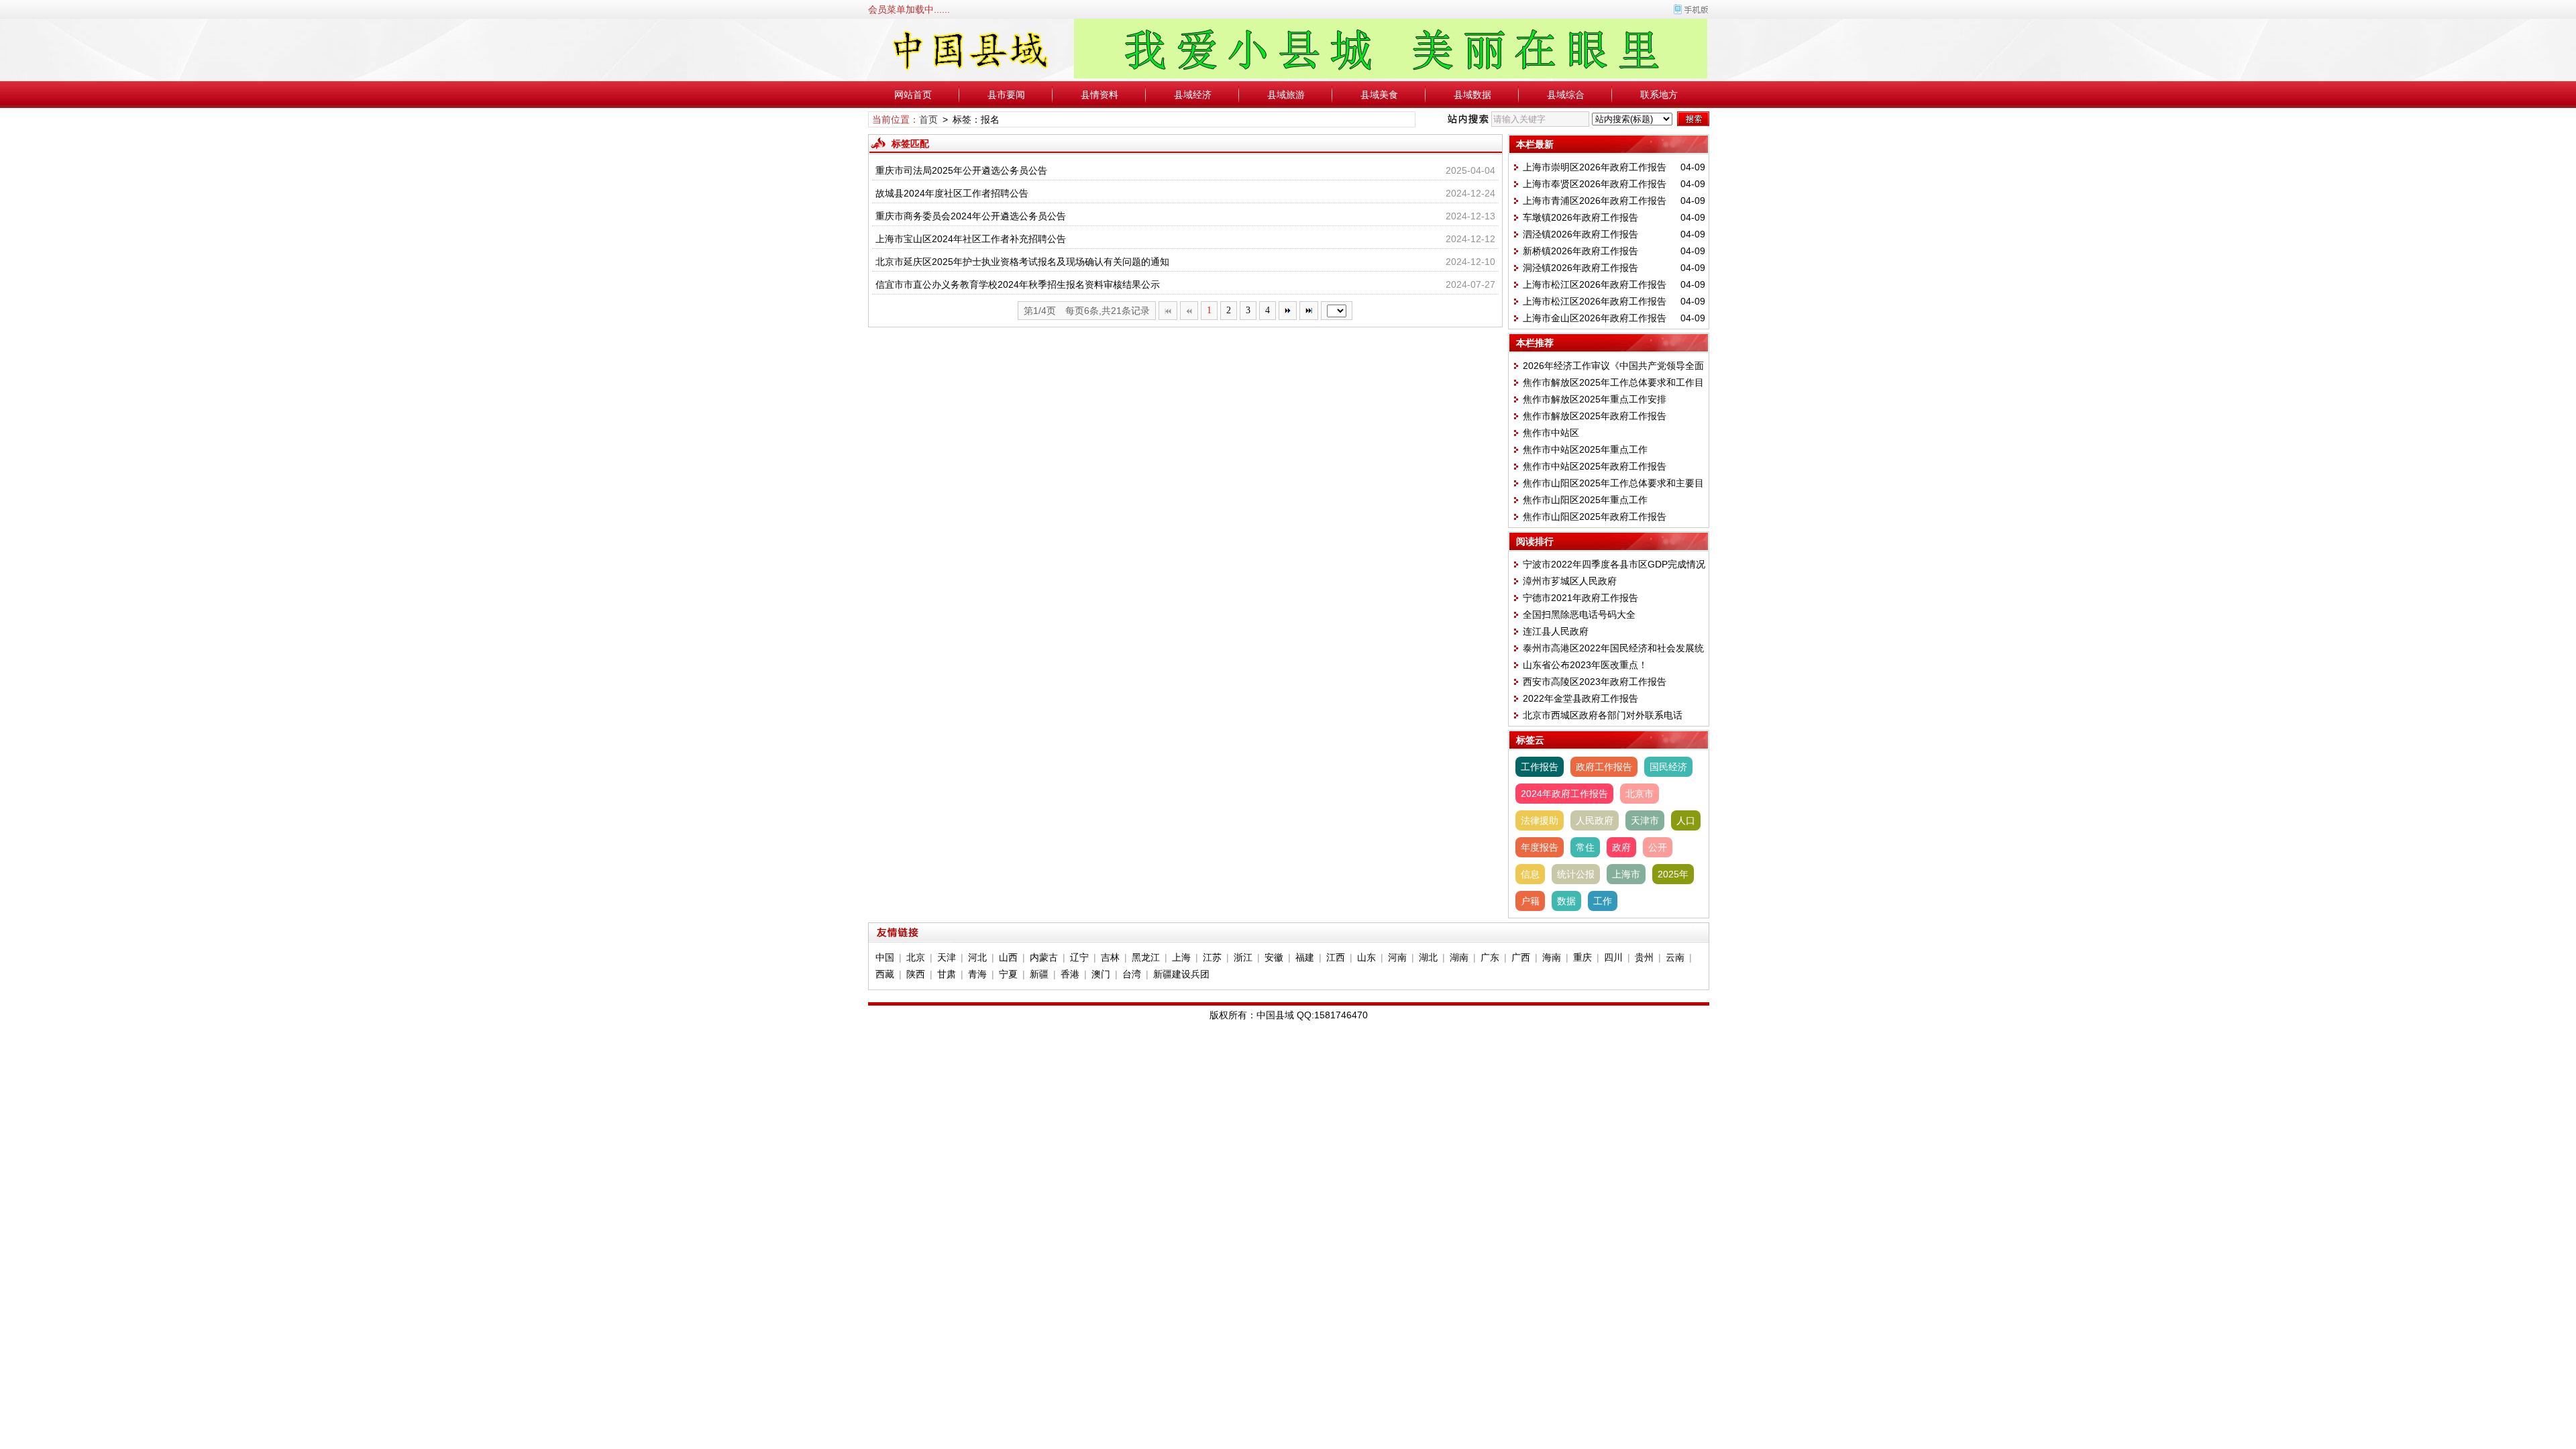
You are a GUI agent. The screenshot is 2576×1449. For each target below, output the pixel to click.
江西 (1336, 957)
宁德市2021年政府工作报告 (1580, 598)
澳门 (1101, 974)
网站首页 (913, 95)
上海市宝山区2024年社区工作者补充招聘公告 (971, 239)
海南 (1552, 957)
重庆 (1582, 957)
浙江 (1243, 957)
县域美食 (1379, 95)
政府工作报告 (1604, 767)
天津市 (1645, 820)
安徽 (1274, 957)
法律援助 (1540, 820)
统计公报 (1576, 874)
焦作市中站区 (1551, 433)
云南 (1675, 957)
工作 (1603, 901)
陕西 (916, 974)
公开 (1658, 847)
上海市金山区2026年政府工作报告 (1595, 318)
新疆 (1039, 974)
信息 (1530, 874)
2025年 (1673, 874)
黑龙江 (1146, 957)
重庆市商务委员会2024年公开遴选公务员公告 (971, 216)
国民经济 (1668, 767)
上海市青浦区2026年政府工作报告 (1595, 201)
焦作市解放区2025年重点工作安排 (1595, 399)
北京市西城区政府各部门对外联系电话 (1603, 715)
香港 (1070, 974)
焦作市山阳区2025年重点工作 (1585, 500)
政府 (1621, 847)
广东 (1490, 957)
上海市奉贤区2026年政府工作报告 (1595, 184)
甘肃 (947, 974)
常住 (1585, 847)
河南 (1397, 957)
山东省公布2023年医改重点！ (1585, 665)
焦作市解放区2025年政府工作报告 (1595, 416)
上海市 (1626, 874)
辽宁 (1079, 957)
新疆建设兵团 (1181, 974)
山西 (1008, 957)
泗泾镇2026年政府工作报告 (1580, 234)
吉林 (1110, 957)
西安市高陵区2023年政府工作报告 (1595, 682)
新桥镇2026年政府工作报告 (1580, 251)
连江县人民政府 (1556, 631)
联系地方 (1659, 95)
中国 (885, 957)
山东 (1366, 957)
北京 (916, 957)
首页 (928, 119)
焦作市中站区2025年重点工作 (1585, 449)
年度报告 (1540, 847)
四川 (1613, 957)
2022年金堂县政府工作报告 (1580, 698)
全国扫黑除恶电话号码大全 (1579, 614)
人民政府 (1595, 820)
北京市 (1640, 794)
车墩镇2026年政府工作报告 (1580, 217)
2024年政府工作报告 (1564, 794)
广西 (1521, 957)
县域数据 (1472, 95)
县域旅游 (1286, 95)
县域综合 (1566, 95)
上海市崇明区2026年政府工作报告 (1595, 167)
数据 (1566, 901)
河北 (977, 957)
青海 (977, 974)
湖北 (1428, 957)
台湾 (1132, 974)
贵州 (1644, 957)
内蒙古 (1044, 957)
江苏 (1212, 957)
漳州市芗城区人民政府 (1570, 581)
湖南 (1459, 957)
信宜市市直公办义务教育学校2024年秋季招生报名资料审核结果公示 (1018, 284)
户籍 (1530, 901)
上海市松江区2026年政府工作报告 (1595, 284)
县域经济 (1193, 95)
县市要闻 (1006, 95)
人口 (1686, 820)
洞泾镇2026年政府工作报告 (1580, 268)
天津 (947, 957)
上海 (1181, 957)
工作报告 (1540, 767)
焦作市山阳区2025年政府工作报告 (1595, 517)
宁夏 (1008, 974)
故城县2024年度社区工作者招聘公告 (952, 193)
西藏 (885, 974)
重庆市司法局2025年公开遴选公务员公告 (961, 170)
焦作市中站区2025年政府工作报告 (1595, 466)
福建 (1305, 957)
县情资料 (1099, 95)
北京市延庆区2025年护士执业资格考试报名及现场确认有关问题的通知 (1022, 262)
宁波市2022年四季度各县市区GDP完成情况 (1614, 564)
